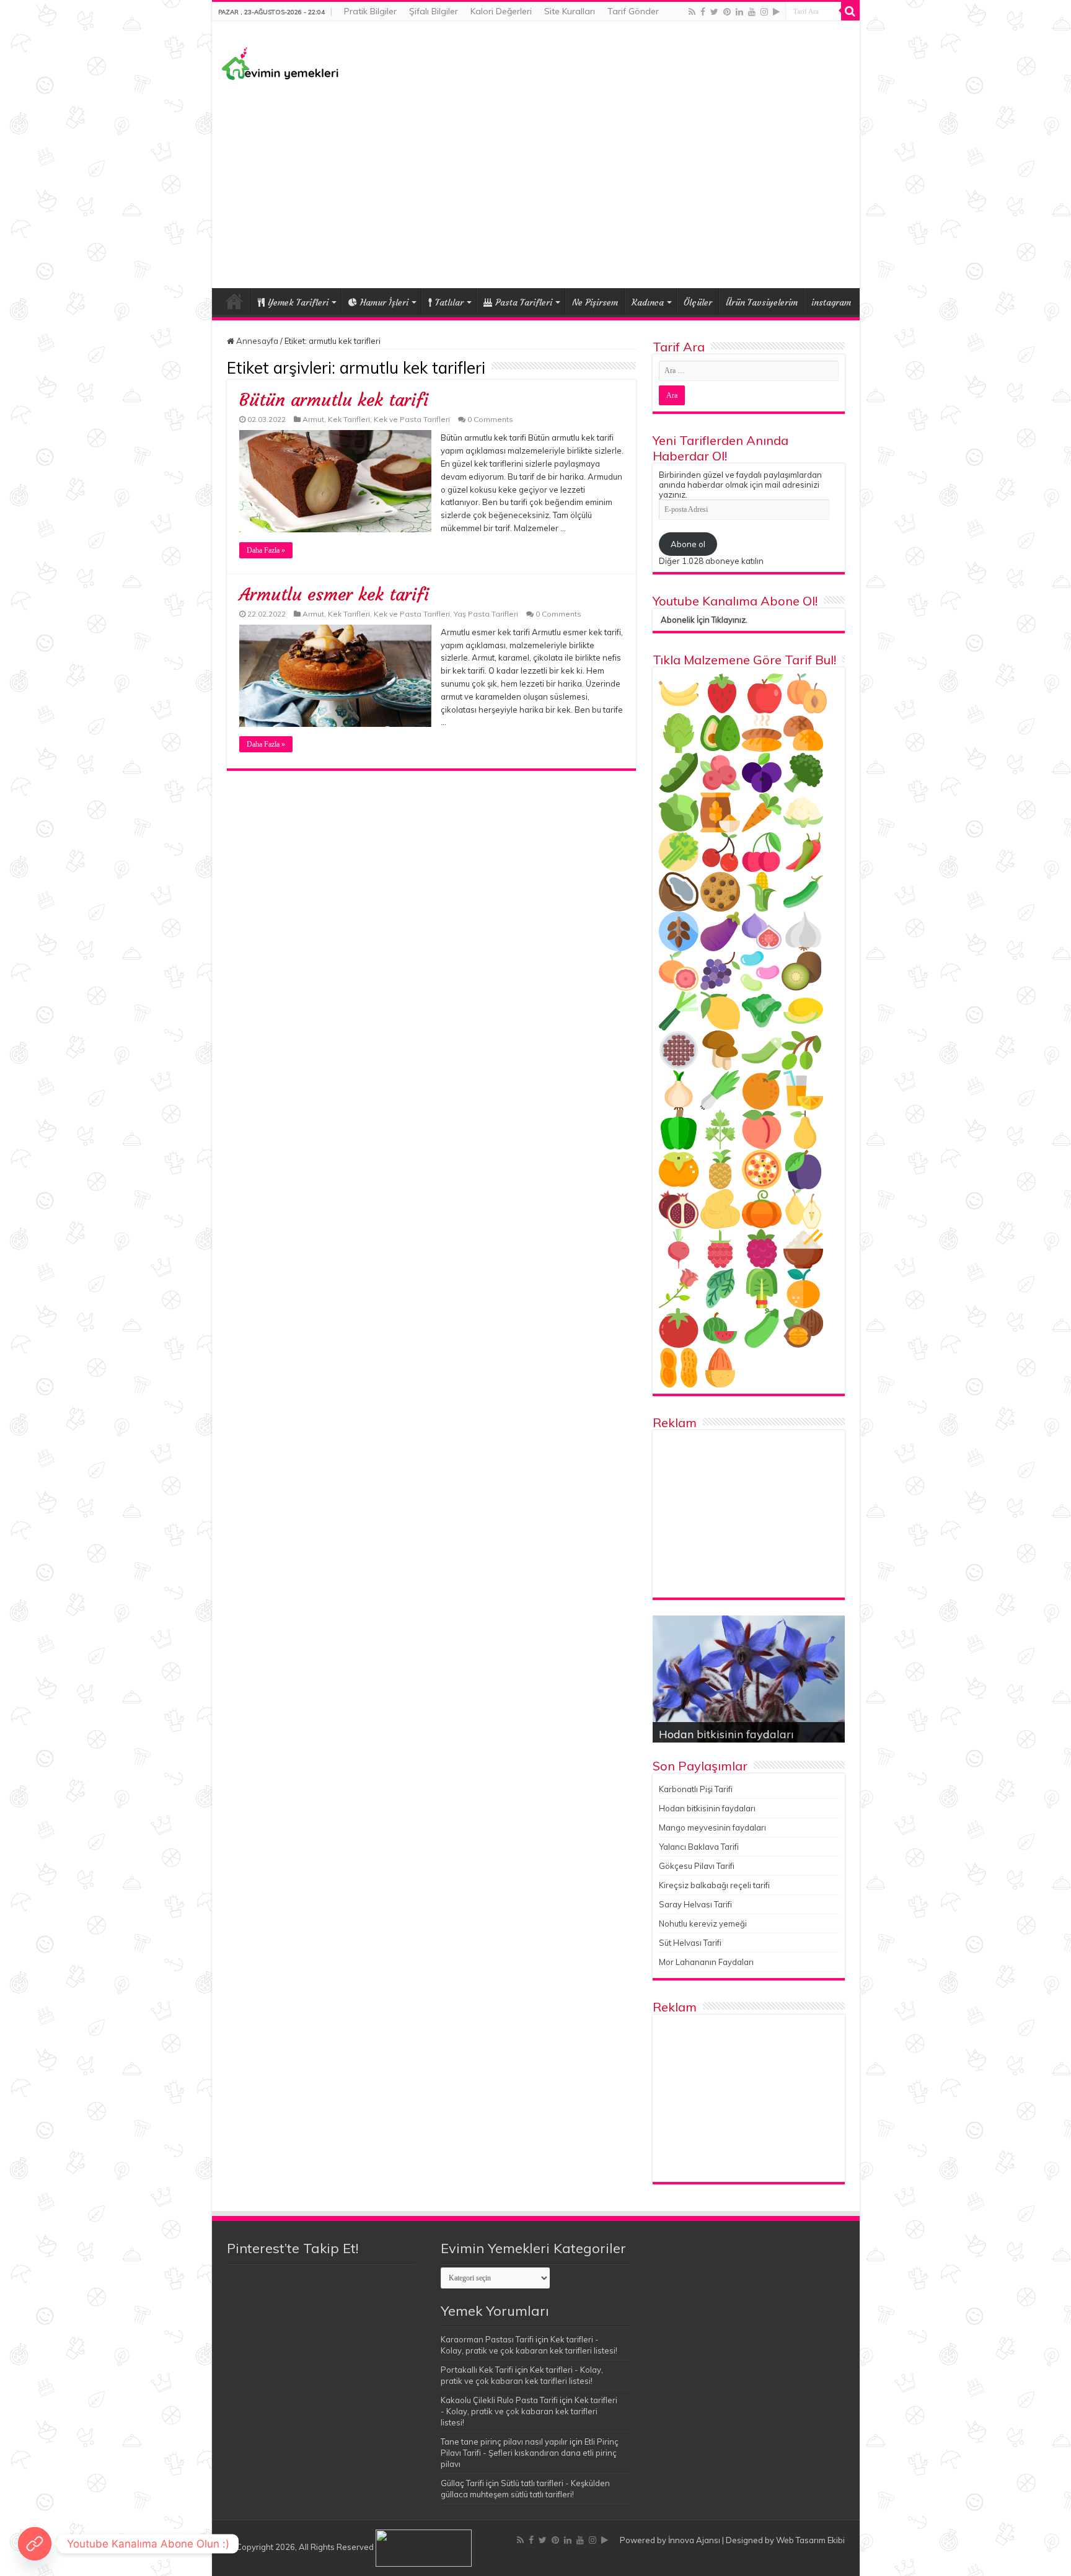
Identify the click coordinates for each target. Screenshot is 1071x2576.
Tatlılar (449, 302)
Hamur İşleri (384, 302)
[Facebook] (703, 12)
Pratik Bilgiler (370, 11)
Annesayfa (256, 341)
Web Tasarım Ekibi (810, 2540)
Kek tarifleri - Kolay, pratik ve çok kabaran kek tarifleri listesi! (529, 2411)
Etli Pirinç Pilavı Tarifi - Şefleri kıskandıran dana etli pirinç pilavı (530, 2453)
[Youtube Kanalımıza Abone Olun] (35, 2544)
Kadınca (648, 302)
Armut (313, 419)
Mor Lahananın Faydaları (706, 1962)
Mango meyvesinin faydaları (712, 1827)
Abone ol (688, 544)
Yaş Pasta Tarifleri (486, 614)
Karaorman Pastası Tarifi (487, 2339)
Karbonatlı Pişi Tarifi (696, 1789)
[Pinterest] (727, 12)
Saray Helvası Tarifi (695, 1904)
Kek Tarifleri (349, 419)
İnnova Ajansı (694, 2540)
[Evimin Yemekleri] (280, 63)
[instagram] (764, 12)
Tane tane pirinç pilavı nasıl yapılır (504, 2442)
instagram (831, 302)
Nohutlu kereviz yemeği (703, 1923)
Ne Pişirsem (595, 302)
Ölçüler (698, 302)
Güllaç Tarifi (462, 2483)
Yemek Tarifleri (234, 301)
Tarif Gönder (633, 11)
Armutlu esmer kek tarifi (334, 595)
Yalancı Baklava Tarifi (699, 1847)
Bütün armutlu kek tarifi (334, 400)
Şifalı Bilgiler (434, 11)
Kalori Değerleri (501, 11)
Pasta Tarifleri (524, 302)
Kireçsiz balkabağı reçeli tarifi (714, 1885)
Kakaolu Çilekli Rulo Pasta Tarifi (499, 2400)
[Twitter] (714, 12)
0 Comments (490, 419)
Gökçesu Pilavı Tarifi (697, 1866)
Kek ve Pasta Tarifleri (412, 419)
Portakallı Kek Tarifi (477, 2370)
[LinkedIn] (739, 12)
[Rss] (692, 12)
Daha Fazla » (266, 550)
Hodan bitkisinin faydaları (726, 1734)
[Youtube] (752, 12)
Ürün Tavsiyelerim (762, 302)
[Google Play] (776, 12)
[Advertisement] (536, 183)
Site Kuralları (570, 11)
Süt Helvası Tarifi (690, 1943)
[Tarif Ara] (850, 11)
